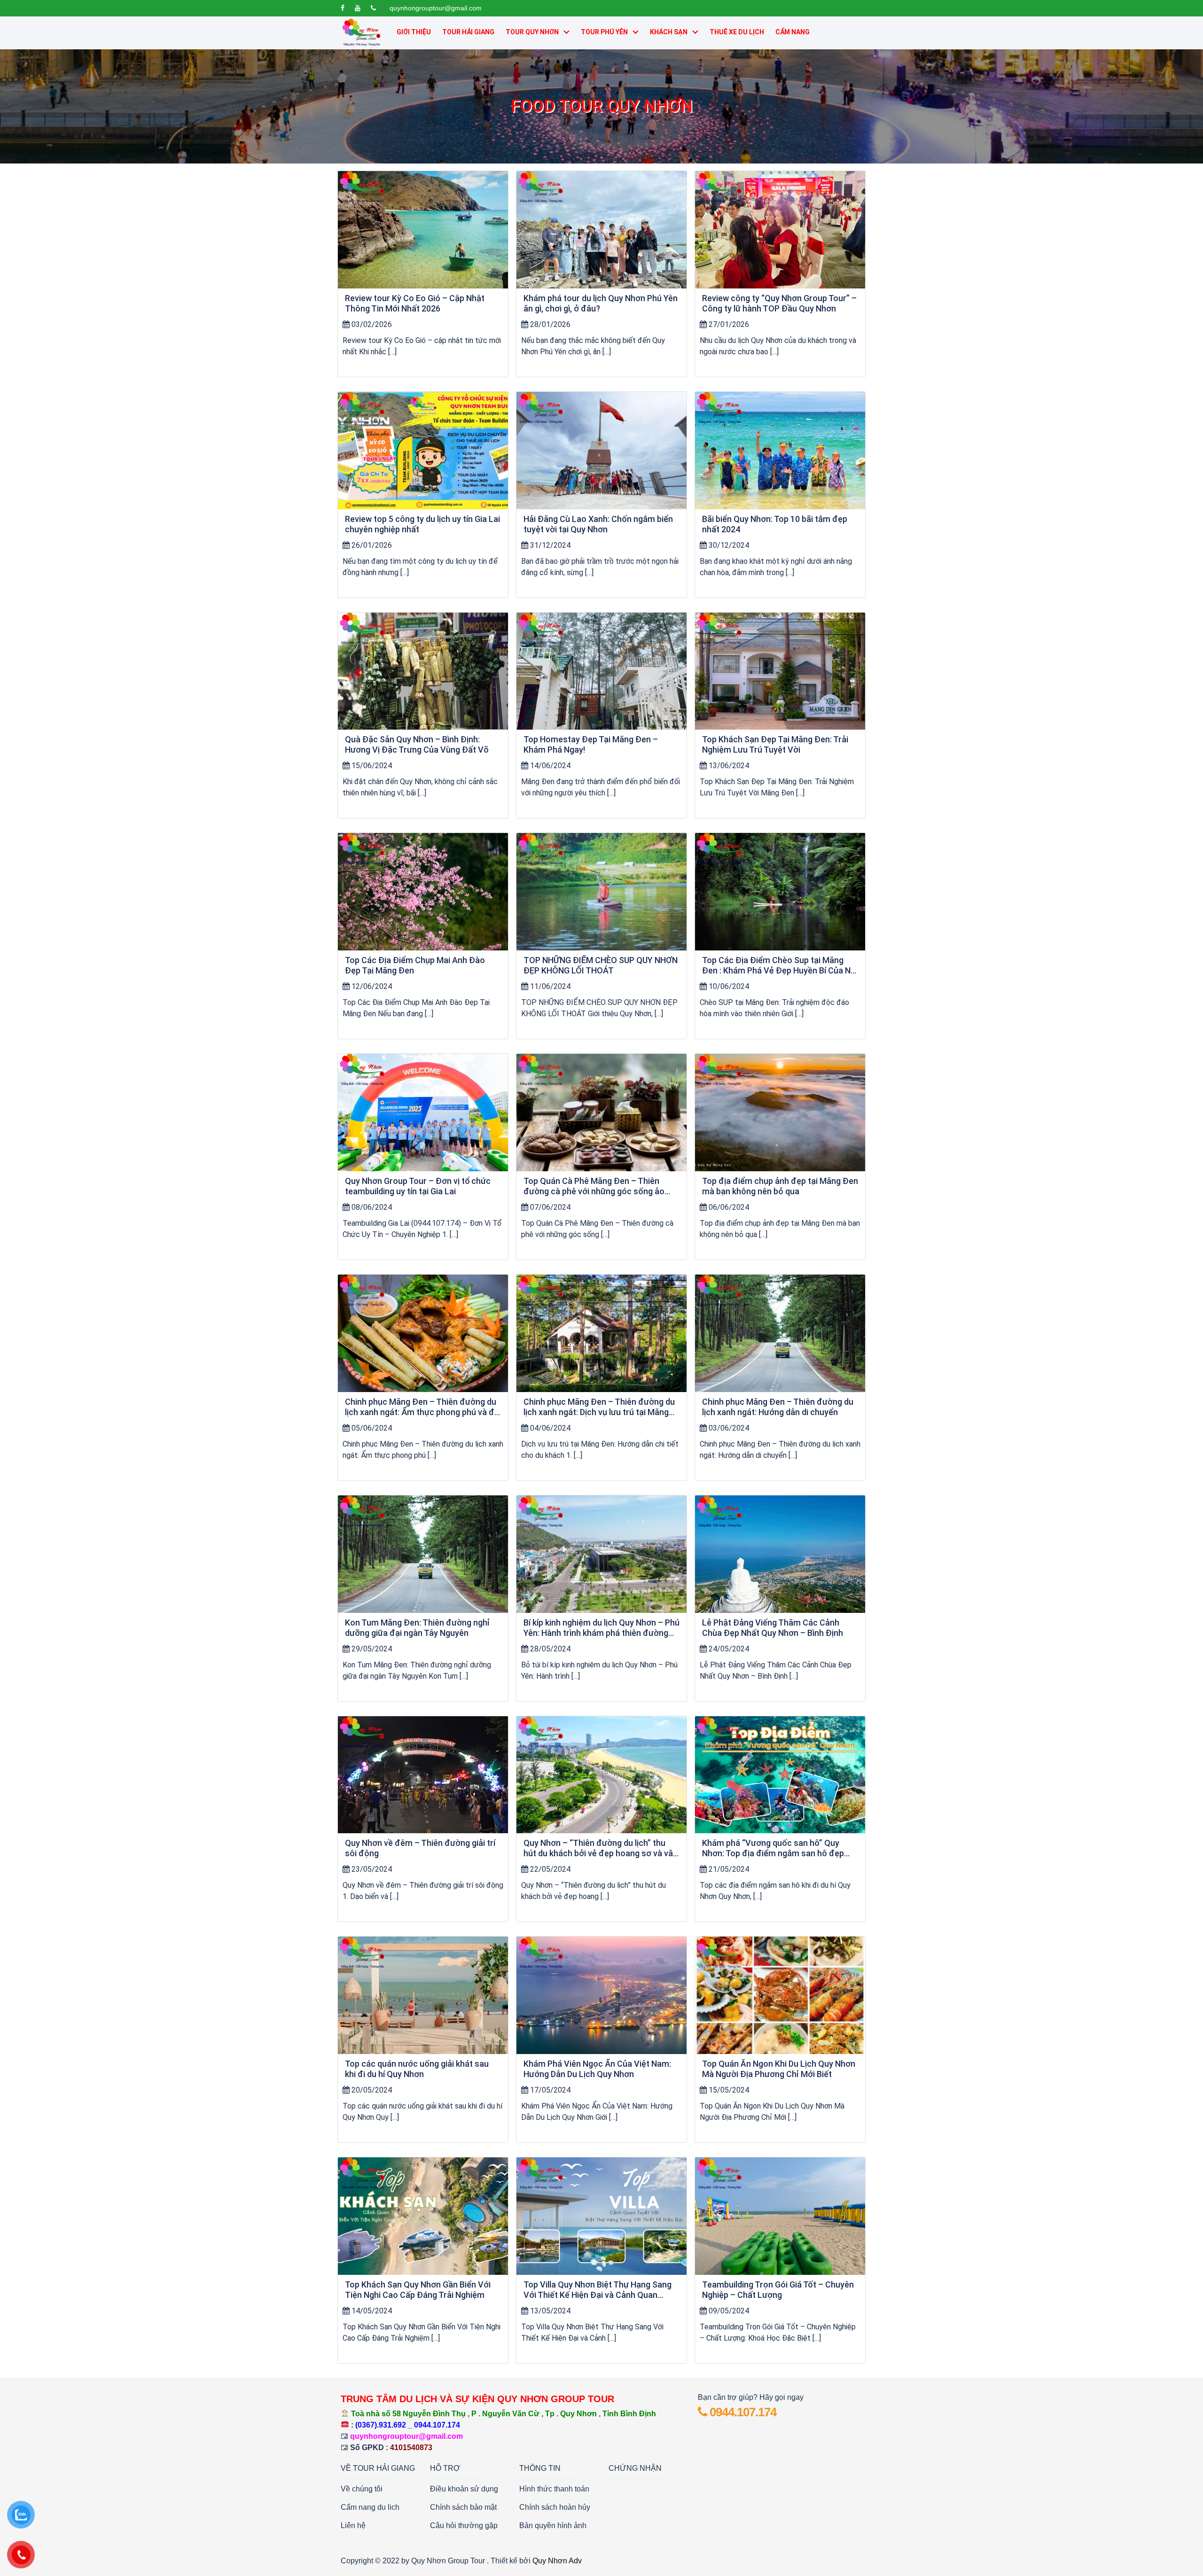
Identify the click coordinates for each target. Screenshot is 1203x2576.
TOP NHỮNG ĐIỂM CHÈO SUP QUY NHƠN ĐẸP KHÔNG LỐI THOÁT (601, 965)
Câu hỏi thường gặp (464, 2525)
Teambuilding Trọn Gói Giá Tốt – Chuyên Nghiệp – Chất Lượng (778, 2290)
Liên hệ (353, 2525)
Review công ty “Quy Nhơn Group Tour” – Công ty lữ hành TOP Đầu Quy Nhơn (779, 303)
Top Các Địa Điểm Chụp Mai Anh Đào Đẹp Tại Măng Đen (415, 965)
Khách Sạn (669, 32)
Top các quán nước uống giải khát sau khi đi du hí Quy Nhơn (417, 2069)
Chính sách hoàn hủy (555, 2507)
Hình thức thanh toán (554, 2489)
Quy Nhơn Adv (557, 2561)
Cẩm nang (793, 32)
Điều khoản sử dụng (464, 2489)
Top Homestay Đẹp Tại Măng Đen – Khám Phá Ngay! (591, 744)
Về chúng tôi (362, 2489)
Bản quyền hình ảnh (553, 2525)
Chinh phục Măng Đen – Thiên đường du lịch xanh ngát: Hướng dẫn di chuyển (778, 1407)
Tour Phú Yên (604, 32)
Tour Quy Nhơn (532, 32)
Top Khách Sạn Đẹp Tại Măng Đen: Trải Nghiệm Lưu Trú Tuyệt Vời (775, 744)
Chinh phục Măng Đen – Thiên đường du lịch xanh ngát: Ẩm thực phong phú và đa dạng (422, 1407)
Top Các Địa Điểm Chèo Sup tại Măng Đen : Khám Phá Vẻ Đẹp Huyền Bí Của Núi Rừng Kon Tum (780, 965)
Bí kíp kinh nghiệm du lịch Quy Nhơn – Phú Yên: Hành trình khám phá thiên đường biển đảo (601, 1628)
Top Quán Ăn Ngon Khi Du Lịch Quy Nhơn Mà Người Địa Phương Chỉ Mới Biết (779, 2069)
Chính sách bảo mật (463, 2507)
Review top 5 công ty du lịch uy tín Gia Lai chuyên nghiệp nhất (422, 524)
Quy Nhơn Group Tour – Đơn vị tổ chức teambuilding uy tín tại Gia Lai (418, 1186)
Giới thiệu (414, 32)
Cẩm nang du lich (370, 2507)
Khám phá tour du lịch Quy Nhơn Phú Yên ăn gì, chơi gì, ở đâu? (601, 303)
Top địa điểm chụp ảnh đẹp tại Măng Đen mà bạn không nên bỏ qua (780, 1186)
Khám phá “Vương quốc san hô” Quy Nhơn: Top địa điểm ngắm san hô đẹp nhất (773, 1848)
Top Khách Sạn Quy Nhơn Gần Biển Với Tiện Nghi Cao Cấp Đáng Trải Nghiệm (418, 2290)
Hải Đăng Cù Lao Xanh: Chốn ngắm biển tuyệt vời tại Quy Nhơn (598, 524)
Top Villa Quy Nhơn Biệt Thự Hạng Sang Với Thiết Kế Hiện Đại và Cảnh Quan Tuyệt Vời (598, 2290)
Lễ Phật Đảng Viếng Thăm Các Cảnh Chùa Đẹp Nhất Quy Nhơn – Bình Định (773, 1628)
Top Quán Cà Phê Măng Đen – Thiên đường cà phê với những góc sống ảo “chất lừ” (594, 1186)
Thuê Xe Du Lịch (737, 32)
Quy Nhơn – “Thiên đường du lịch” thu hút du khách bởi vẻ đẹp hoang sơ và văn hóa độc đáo (601, 1848)
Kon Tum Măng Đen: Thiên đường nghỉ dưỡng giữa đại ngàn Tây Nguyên (417, 1628)
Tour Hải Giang (468, 32)
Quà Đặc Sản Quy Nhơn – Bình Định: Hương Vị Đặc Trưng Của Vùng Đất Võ (417, 744)
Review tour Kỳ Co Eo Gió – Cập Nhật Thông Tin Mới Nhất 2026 (415, 303)
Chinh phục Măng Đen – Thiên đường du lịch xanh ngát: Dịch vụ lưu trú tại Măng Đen (599, 1407)
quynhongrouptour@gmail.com (436, 8)
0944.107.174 (742, 2412)
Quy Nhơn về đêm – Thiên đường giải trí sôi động (420, 1848)
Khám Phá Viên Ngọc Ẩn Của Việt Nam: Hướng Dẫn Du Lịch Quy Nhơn (597, 2069)
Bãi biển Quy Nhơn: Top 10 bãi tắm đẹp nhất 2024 (775, 524)
